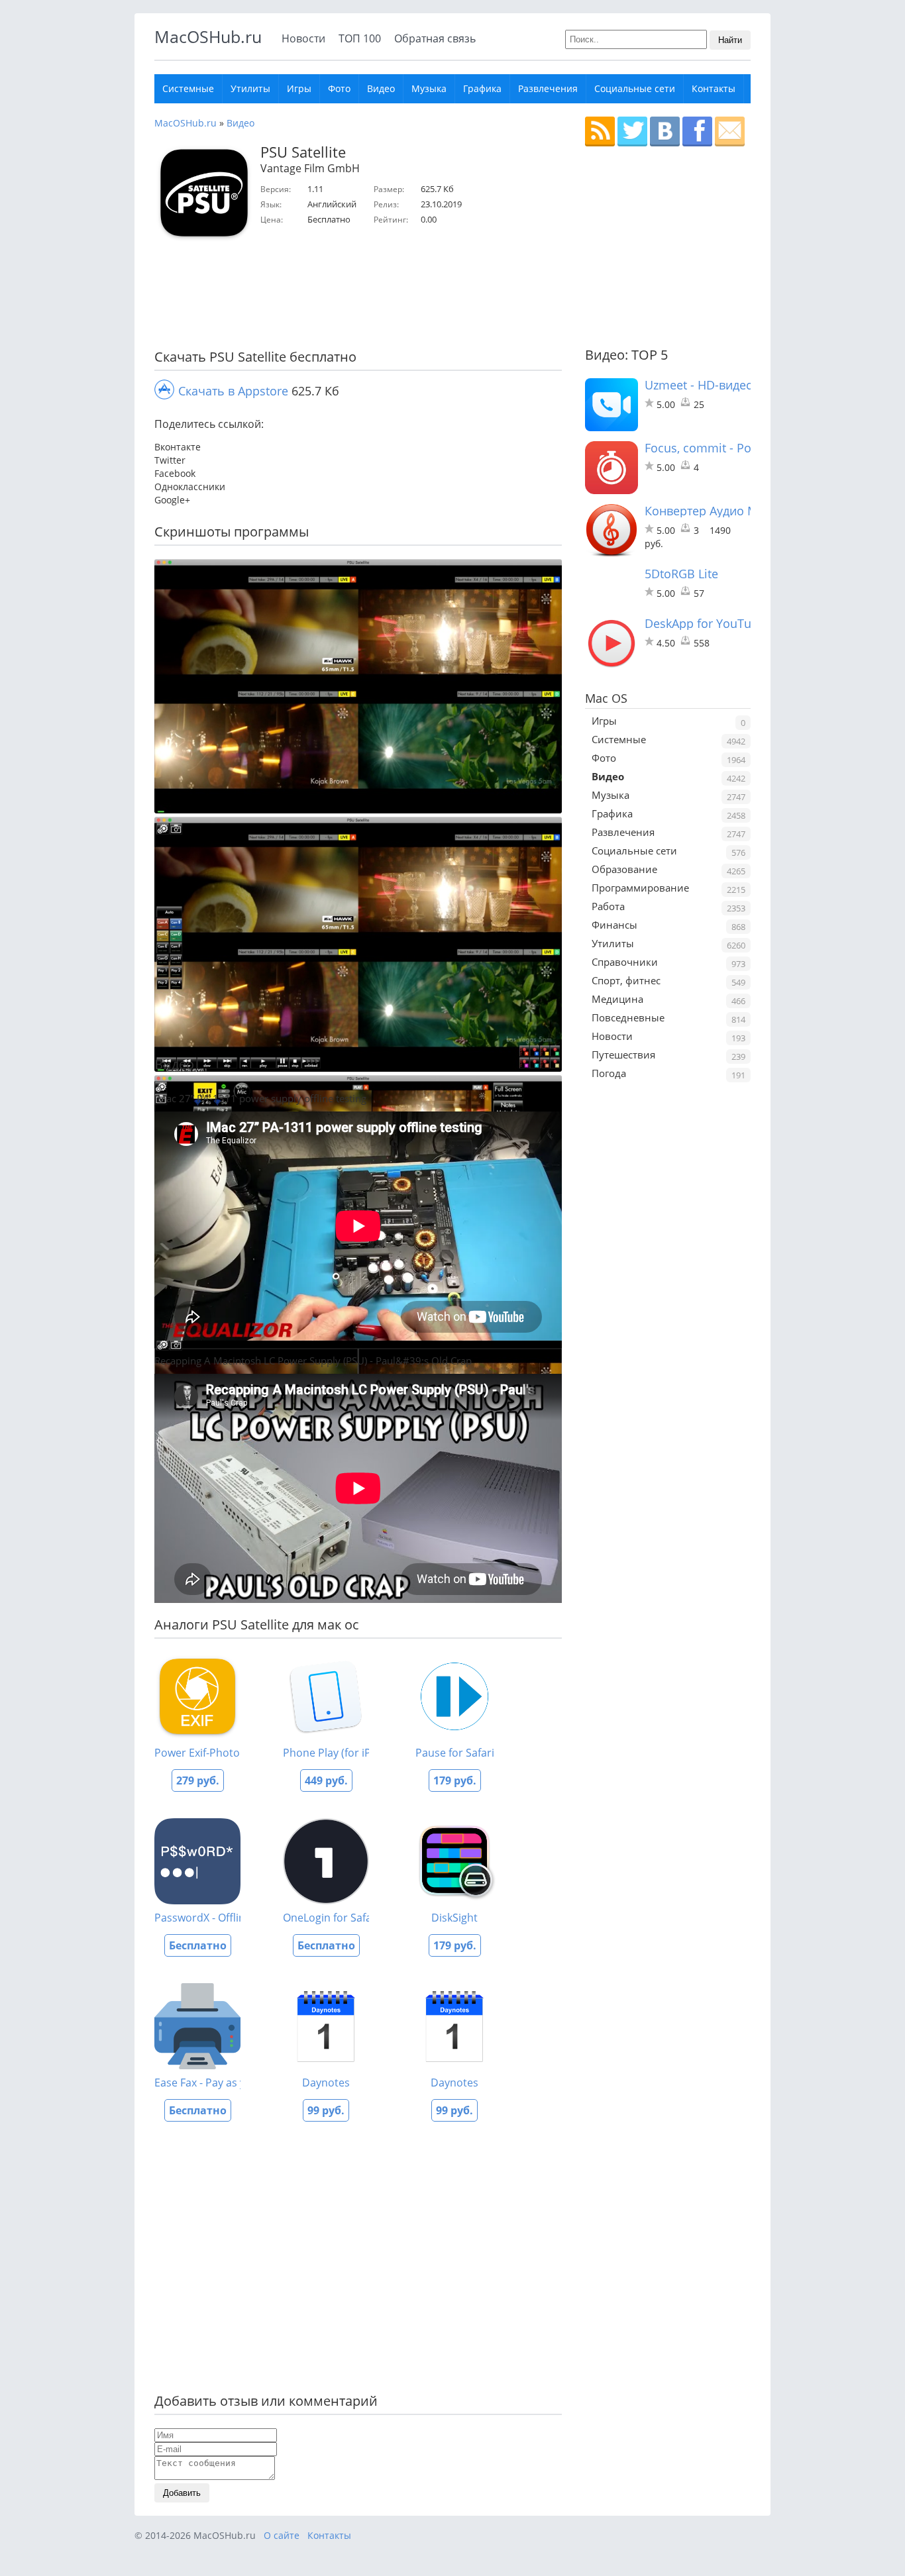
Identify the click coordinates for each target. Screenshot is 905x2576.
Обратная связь (435, 38)
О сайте (282, 2535)
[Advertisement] (353, 299)
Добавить (182, 2493)
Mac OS (606, 698)
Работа (608, 906)
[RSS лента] (600, 131)
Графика (482, 88)
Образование (624, 869)
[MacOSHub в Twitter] (632, 131)
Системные (188, 88)
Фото (339, 88)
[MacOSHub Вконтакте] (665, 131)
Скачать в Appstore (233, 391)
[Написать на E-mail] (730, 131)
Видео (381, 88)
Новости (303, 38)
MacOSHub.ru (208, 36)
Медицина (617, 999)
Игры (299, 88)
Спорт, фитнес (626, 980)
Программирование (640, 888)
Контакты (714, 88)
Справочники (625, 962)
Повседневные (628, 1017)
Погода (609, 1073)
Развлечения (548, 88)
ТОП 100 (360, 38)
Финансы (614, 925)
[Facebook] (697, 131)
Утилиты (250, 88)
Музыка (429, 88)
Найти (730, 40)
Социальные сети (635, 88)
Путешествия (623, 1055)
